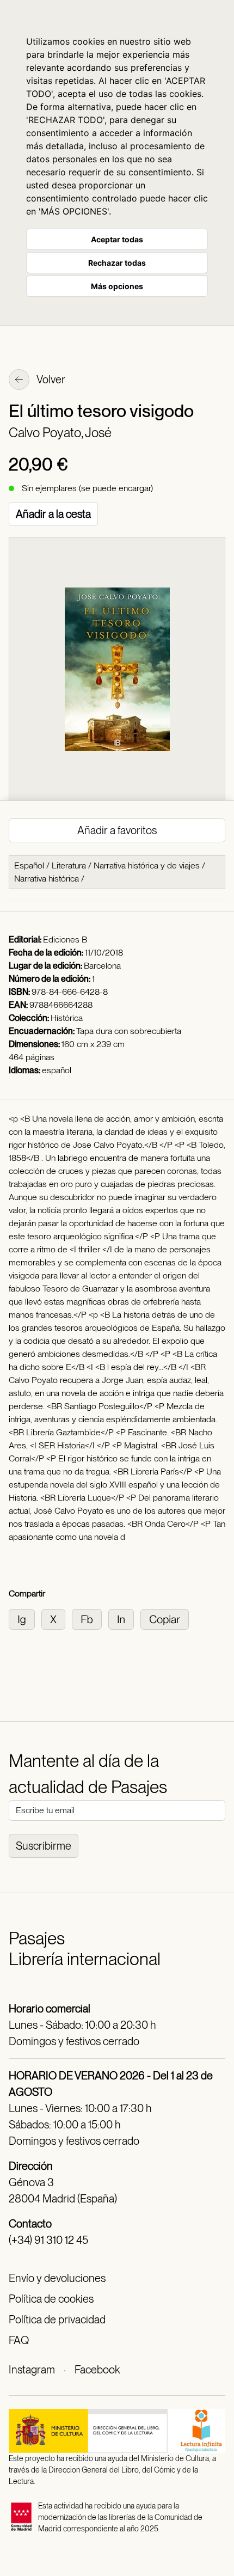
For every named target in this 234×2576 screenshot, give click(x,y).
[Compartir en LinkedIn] (124, 1619)
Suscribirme (44, 1846)
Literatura (69, 865)
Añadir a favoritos (117, 830)
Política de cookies (51, 2299)
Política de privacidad (57, 2320)
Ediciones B (65, 940)
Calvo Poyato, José (60, 433)
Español (29, 865)
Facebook (97, 2370)
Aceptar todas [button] (117, 239)
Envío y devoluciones (57, 2278)
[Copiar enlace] (167, 1619)
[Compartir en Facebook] (90, 1619)
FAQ (19, 2340)
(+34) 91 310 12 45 (48, 2240)
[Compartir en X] (57, 1619)
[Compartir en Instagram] (25, 1619)
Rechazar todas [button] (117, 263)
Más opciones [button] (117, 286)
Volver (50, 380)
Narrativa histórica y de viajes (147, 865)
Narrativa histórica (47, 879)
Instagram (32, 2370)
